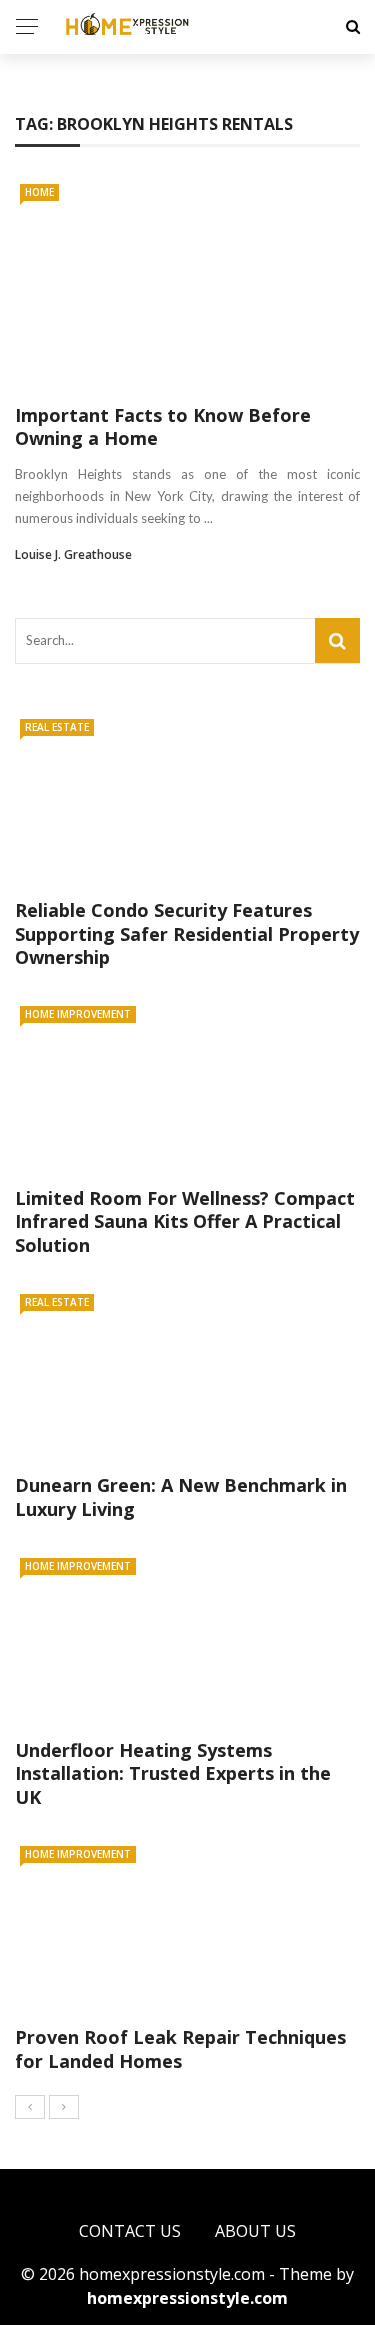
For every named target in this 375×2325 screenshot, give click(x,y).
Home (39, 192)
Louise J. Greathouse (73, 554)
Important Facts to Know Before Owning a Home (163, 426)
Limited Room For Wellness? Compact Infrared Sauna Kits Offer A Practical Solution (185, 1221)
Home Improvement (78, 1014)
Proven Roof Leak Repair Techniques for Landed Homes (180, 2048)
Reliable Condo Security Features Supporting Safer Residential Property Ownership (187, 933)
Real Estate (57, 727)
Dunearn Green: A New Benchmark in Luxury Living (181, 1496)
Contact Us (130, 2231)
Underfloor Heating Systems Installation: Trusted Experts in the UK (173, 1773)
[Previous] (30, 2107)
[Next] (64, 2107)
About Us (255, 2231)
